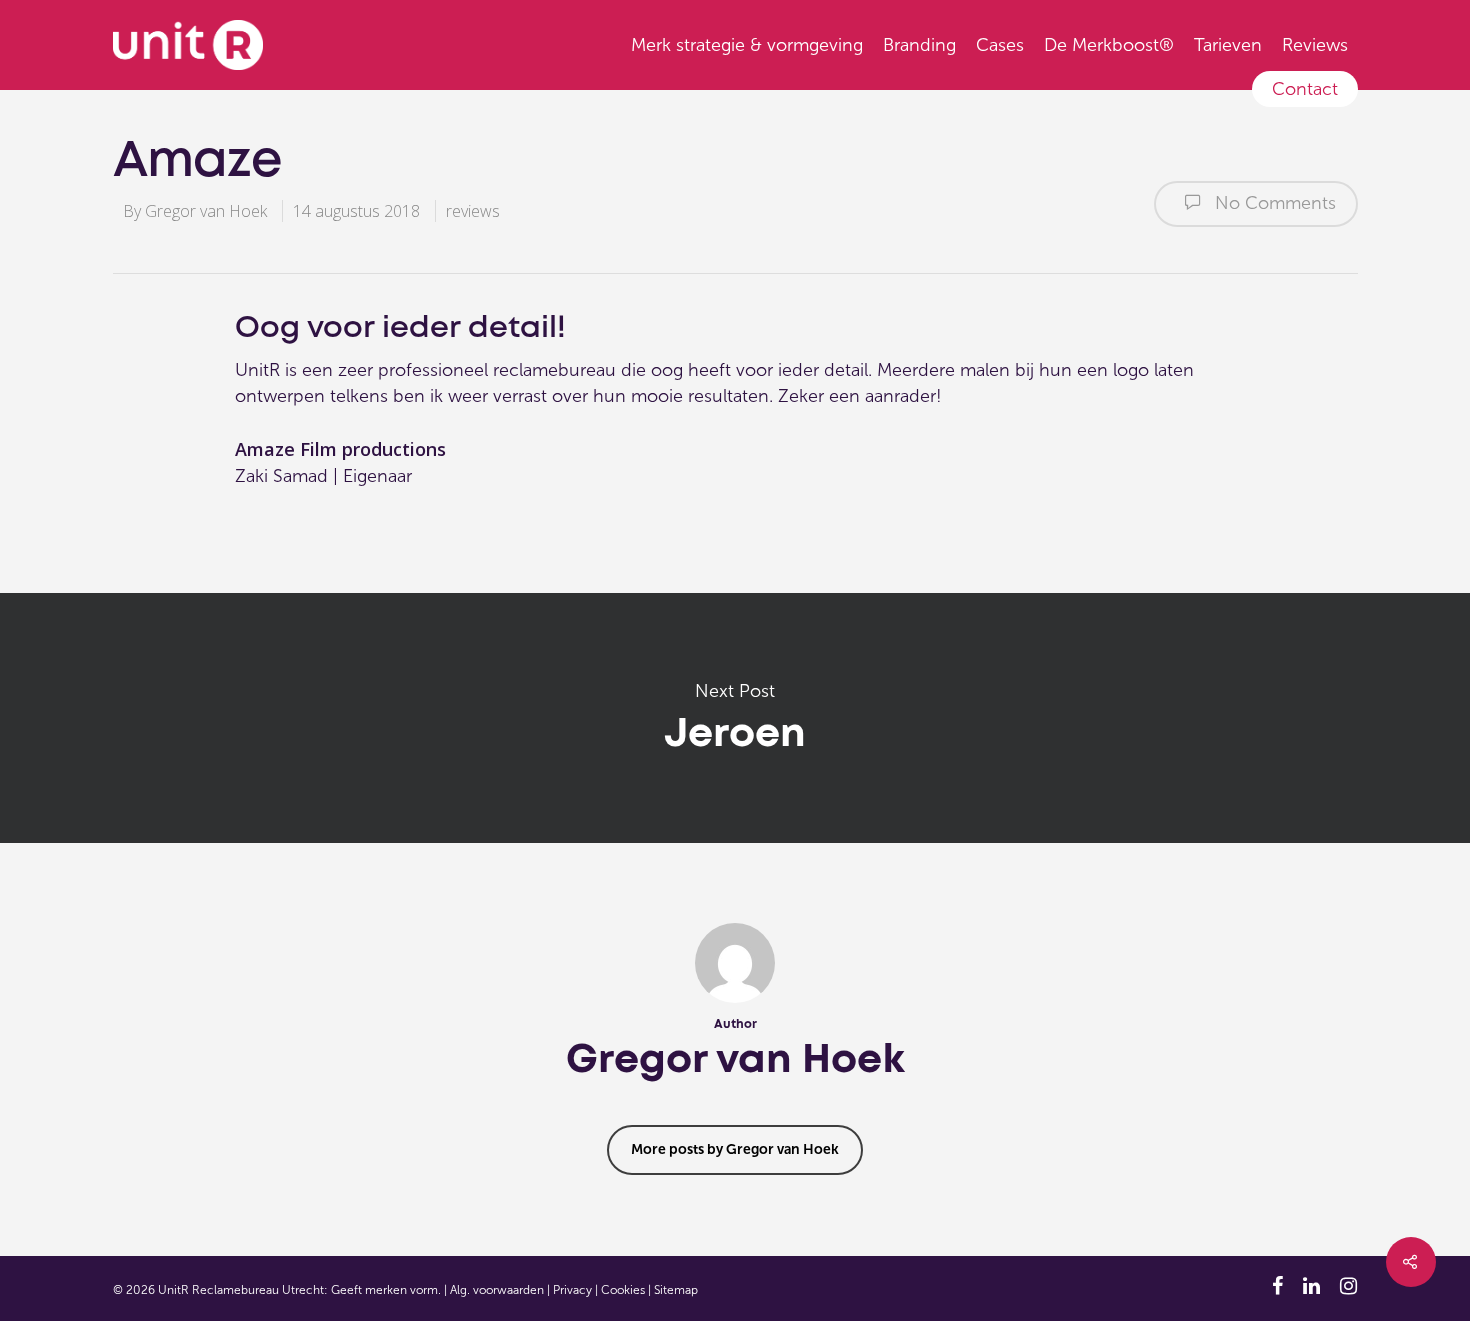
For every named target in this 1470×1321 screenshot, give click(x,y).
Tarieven (1228, 45)
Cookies (623, 1290)
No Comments (1273, 203)
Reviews (1315, 45)
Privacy (572, 1290)
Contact (1305, 89)
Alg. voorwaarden (497, 1290)
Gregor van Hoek (206, 211)
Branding (919, 45)
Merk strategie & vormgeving (747, 45)
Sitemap (676, 1290)
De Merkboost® (1109, 45)
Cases (1000, 45)
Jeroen (735, 718)
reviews (473, 211)
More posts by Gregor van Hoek (735, 1149)
